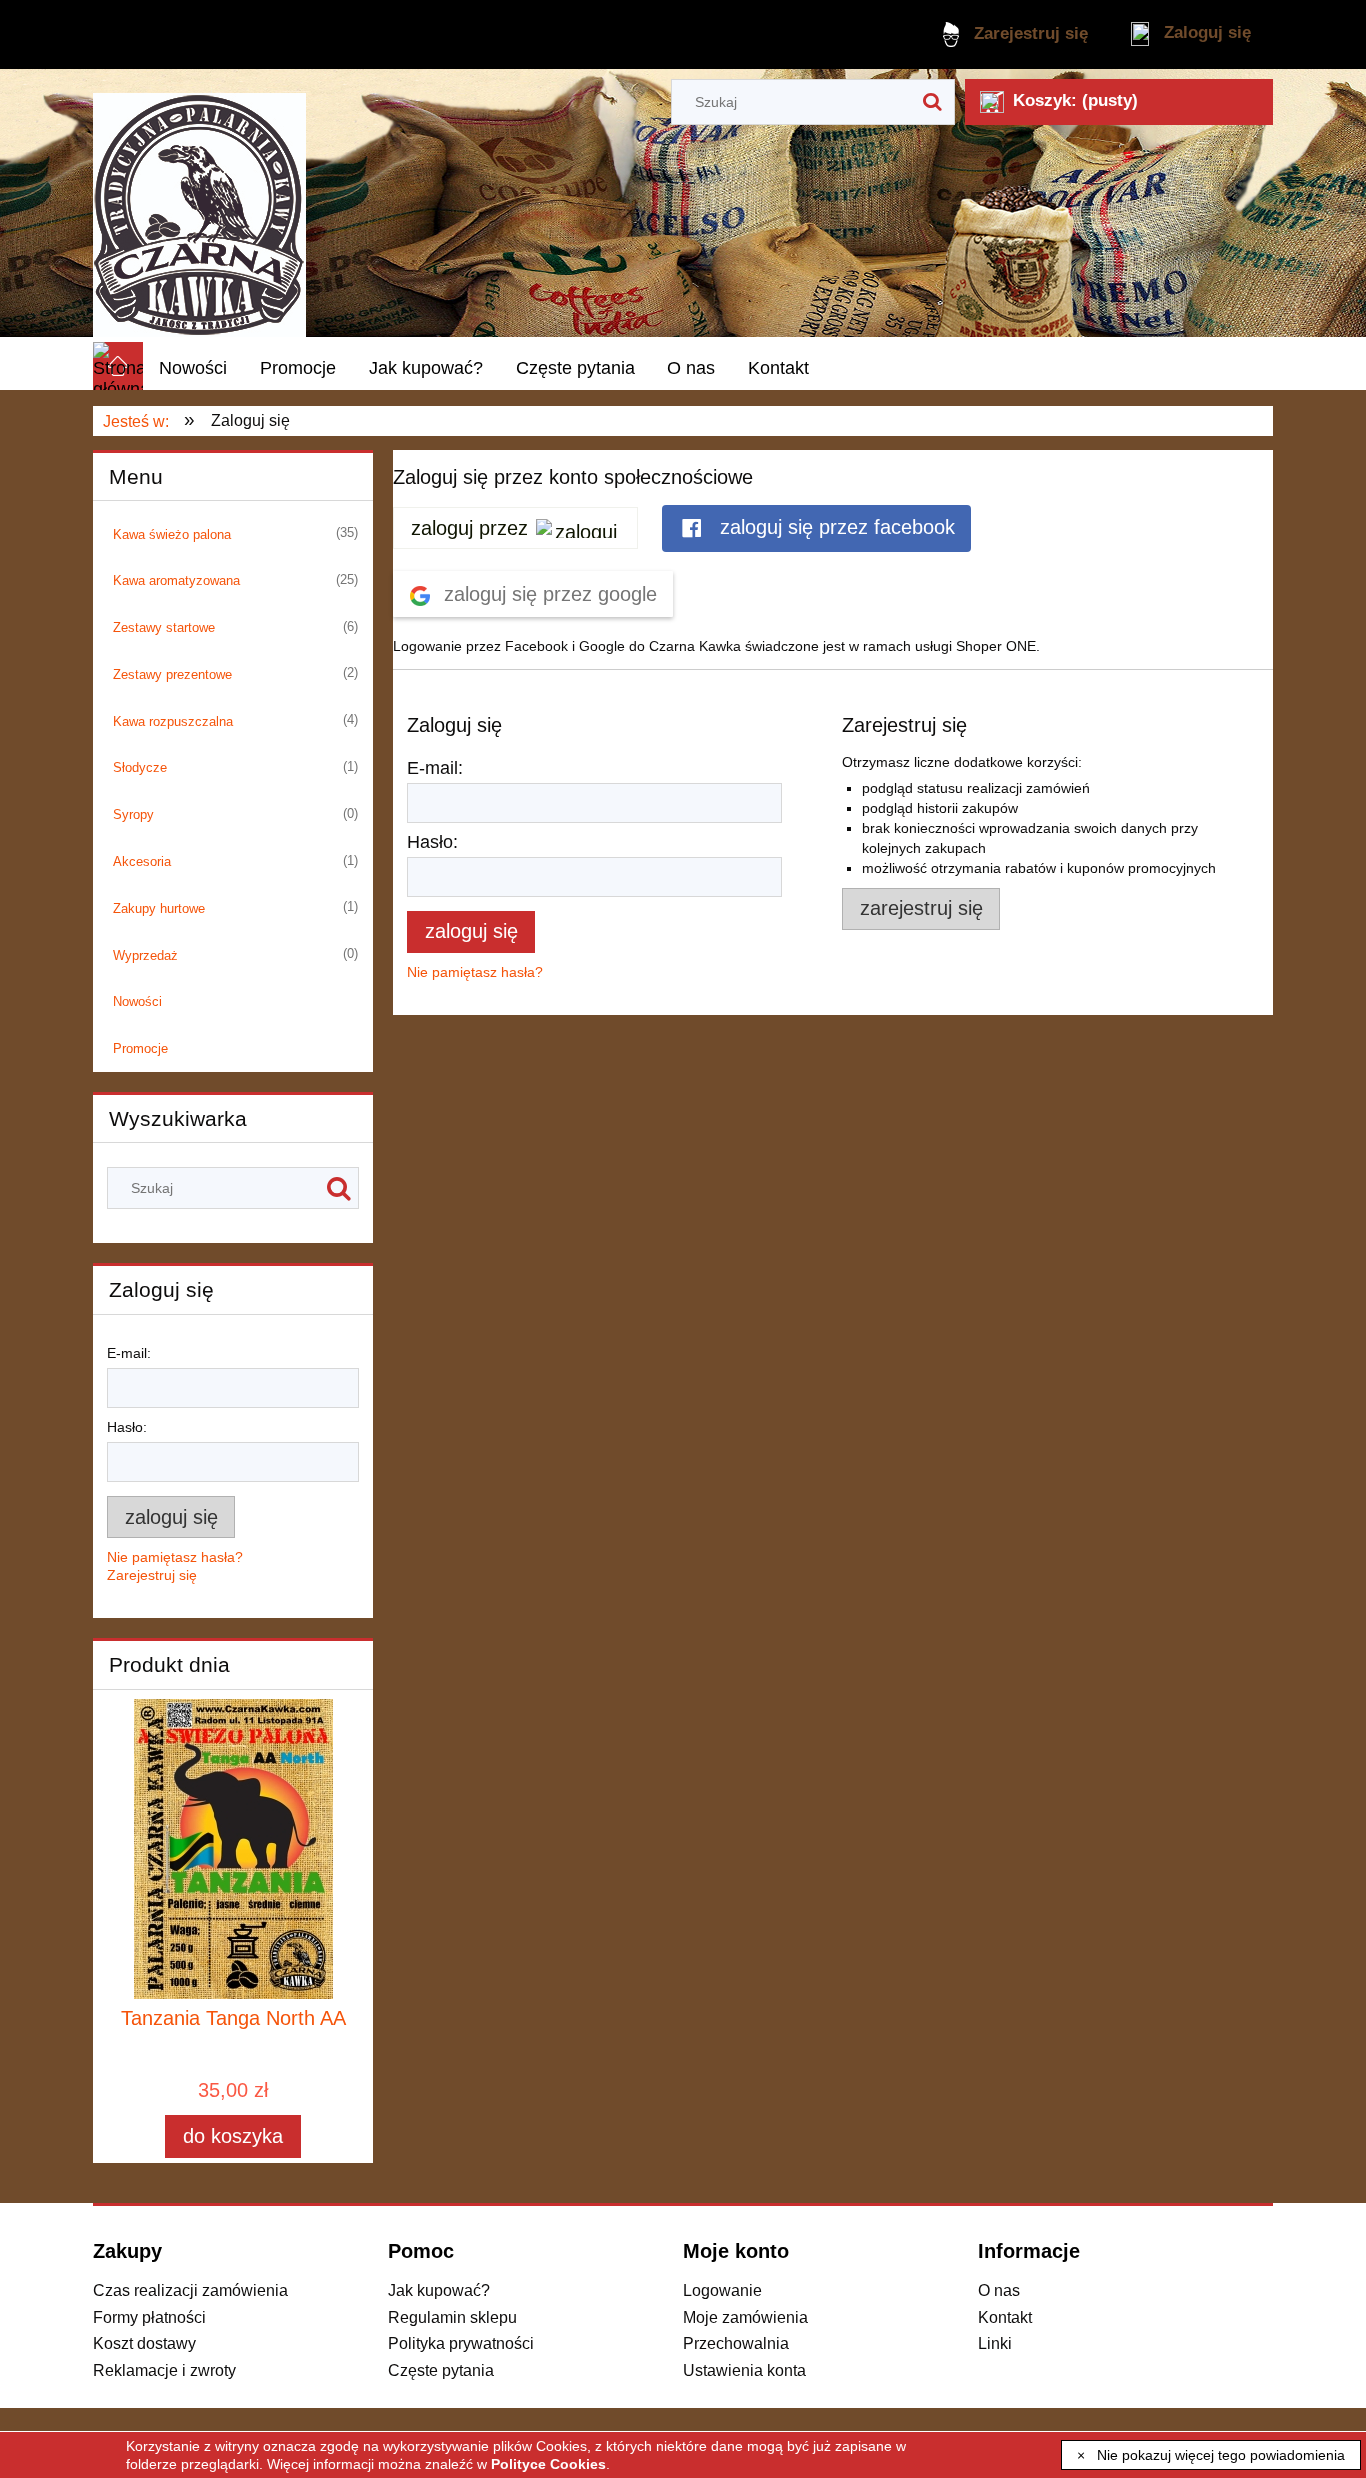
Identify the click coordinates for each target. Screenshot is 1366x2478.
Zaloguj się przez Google (547, 594)
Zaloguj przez (469, 528)
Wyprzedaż (145, 955)
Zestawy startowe (164, 627)
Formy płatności (149, 2317)
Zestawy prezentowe (172, 674)
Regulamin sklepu (452, 2317)
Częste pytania (441, 2370)
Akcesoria (142, 861)
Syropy (133, 814)
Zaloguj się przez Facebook (834, 527)
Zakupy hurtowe (159, 908)
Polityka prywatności (461, 2343)
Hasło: (127, 1427)
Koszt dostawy (144, 2343)
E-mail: (129, 1353)
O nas (999, 2290)
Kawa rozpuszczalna (173, 721)
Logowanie (722, 2290)
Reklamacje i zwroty (164, 2370)
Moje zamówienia (745, 2317)
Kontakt (1005, 2317)
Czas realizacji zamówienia (190, 2290)
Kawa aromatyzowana (176, 580)
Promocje (140, 1048)
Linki (995, 2343)
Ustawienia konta (744, 2370)
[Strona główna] (199, 205)
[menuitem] (193, 369)
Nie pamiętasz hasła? (475, 972)
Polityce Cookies (548, 2464)
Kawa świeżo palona (172, 534)
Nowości (137, 1001)
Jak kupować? (439, 2290)
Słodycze (140, 767)
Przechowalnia (736, 2343)
